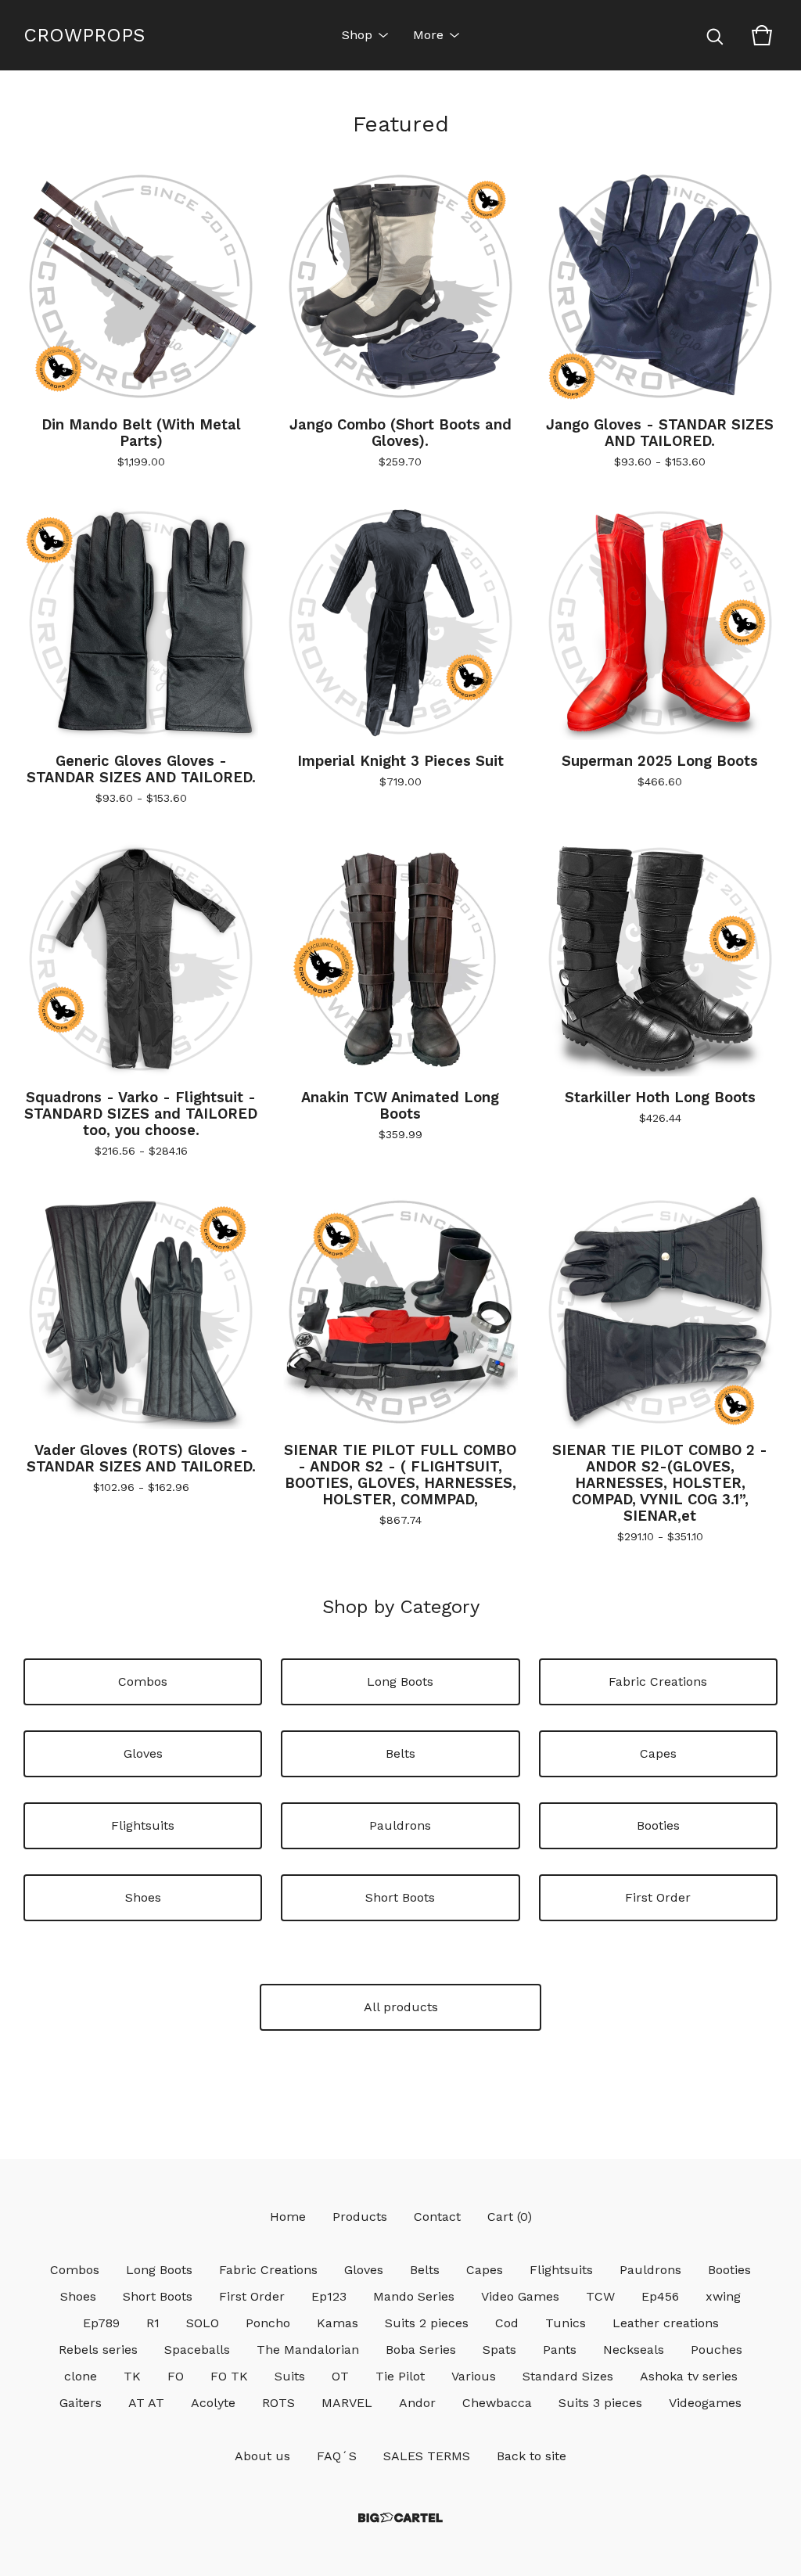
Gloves (143, 1753)
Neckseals (634, 2350)
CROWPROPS (84, 35)
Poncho (268, 2323)
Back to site (532, 2456)
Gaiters (81, 2403)
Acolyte (213, 2403)
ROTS (278, 2403)
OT (340, 2376)
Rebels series (98, 2350)
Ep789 (101, 2323)
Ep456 (660, 2296)
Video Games (520, 2296)
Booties (658, 1825)
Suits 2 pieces (427, 2323)
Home (288, 2217)
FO (176, 2376)
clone (81, 2376)
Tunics (566, 2323)
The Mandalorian (308, 2350)
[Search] (715, 35)
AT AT (146, 2403)
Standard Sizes (568, 2376)
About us (262, 2456)
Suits (290, 2376)
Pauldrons (400, 1825)
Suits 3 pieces (600, 2403)
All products (401, 2007)
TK (132, 2376)
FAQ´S (337, 2456)
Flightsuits (143, 1825)
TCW (600, 2296)
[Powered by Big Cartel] (400, 2518)
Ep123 (329, 2296)
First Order (658, 1897)
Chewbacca (497, 2403)
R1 (153, 2323)
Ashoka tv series (689, 2376)
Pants (560, 2350)
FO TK (229, 2376)
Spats (499, 2350)
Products (360, 2217)
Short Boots (400, 1897)
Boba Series (421, 2350)
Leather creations (666, 2323)
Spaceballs (197, 2350)
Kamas (338, 2323)
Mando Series (414, 2296)
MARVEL (347, 2403)
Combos (143, 1681)
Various (474, 2376)
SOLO (203, 2323)
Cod (507, 2323)
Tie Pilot (400, 2376)
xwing (723, 2296)
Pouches (717, 2350)
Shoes (143, 1897)
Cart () (510, 2217)
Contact (437, 2217)
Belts (400, 1753)
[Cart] (762, 35)
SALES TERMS (427, 2456)
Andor (417, 2403)
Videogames (705, 2403)
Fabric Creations (658, 1681)
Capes (658, 1753)
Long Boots (400, 1681)
